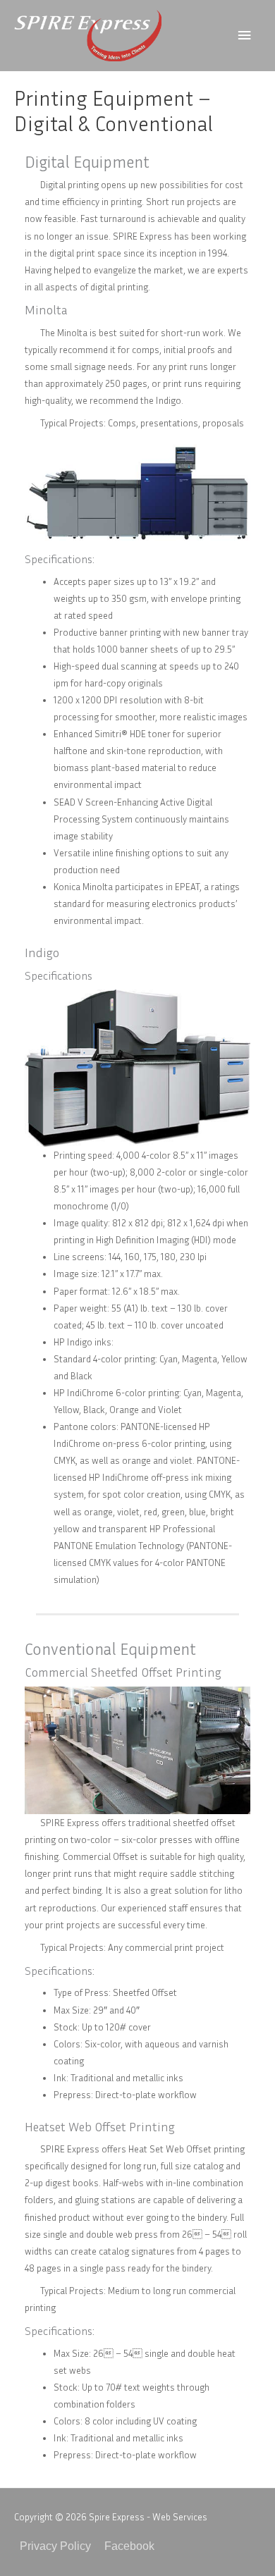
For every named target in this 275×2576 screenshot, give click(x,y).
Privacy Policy (55, 2546)
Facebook (129, 2546)
